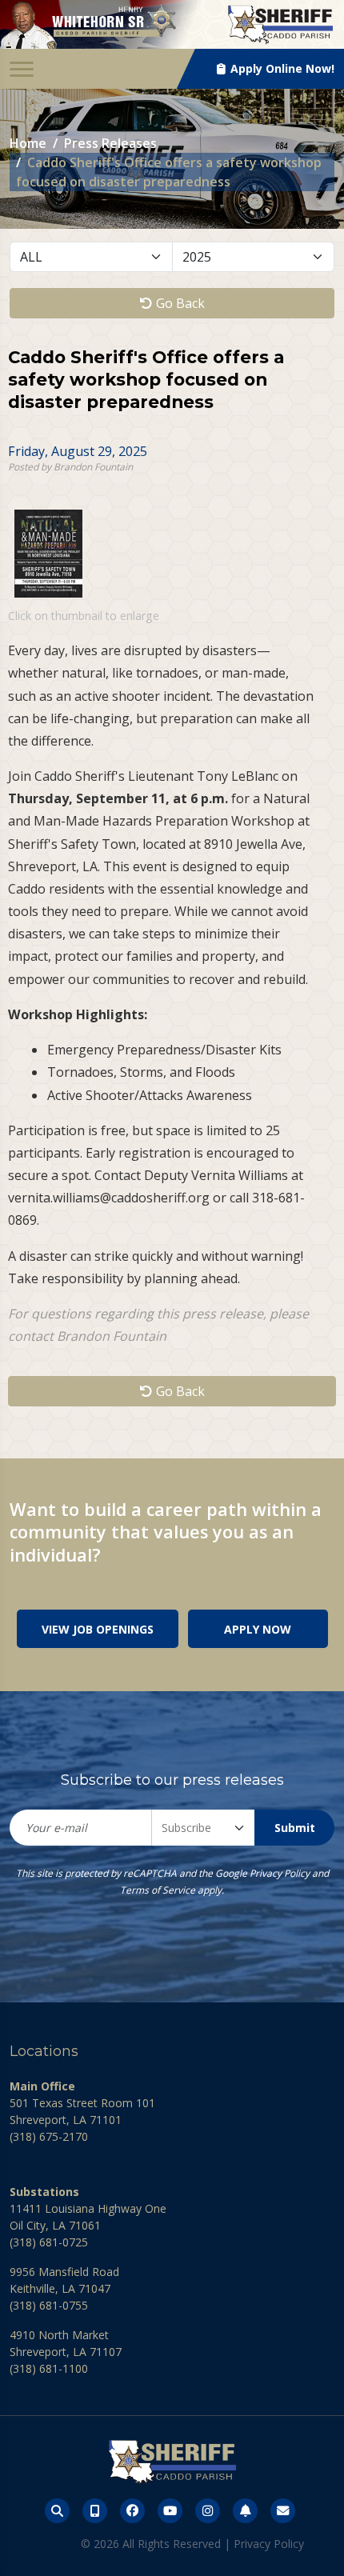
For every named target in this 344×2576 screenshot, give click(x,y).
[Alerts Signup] (245, 2511)
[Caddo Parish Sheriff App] (95, 2511)
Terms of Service (158, 1890)
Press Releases (110, 143)
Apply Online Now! (281, 68)
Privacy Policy (280, 1873)
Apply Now (258, 1629)
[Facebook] (132, 2511)
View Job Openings (98, 1629)
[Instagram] (208, 2511)
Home (28, 143)
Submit (295, 1828)
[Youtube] (170, 2511)
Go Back (179, 303)
